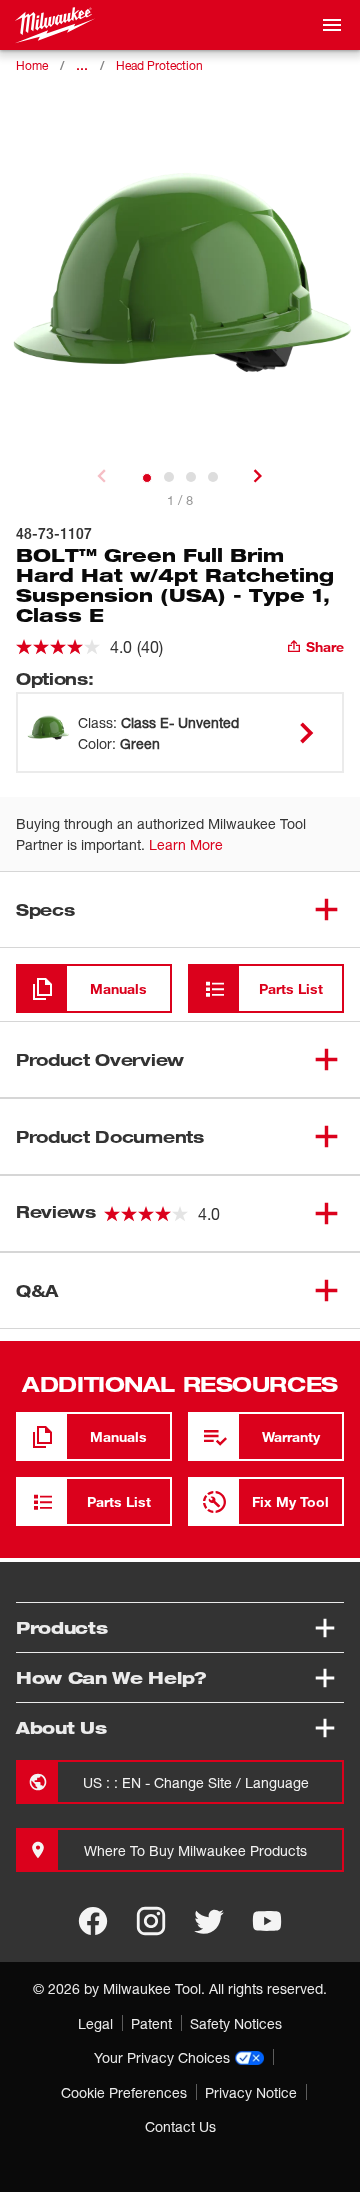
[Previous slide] (102, 476)
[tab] (147, 478)
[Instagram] (151, 1921)
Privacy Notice (251, 2092)
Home (32, 65)
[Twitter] (209, 1921)
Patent (151, 2023)
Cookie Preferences (124, 2092)
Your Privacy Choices (162, 2057)
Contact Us (180, 2126)
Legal (95, 2023)
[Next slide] (258, 476)
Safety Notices (236, 2023)
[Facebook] (93, 1921)
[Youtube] (267, 1921)
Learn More (186, 844)
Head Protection (159, 65)
